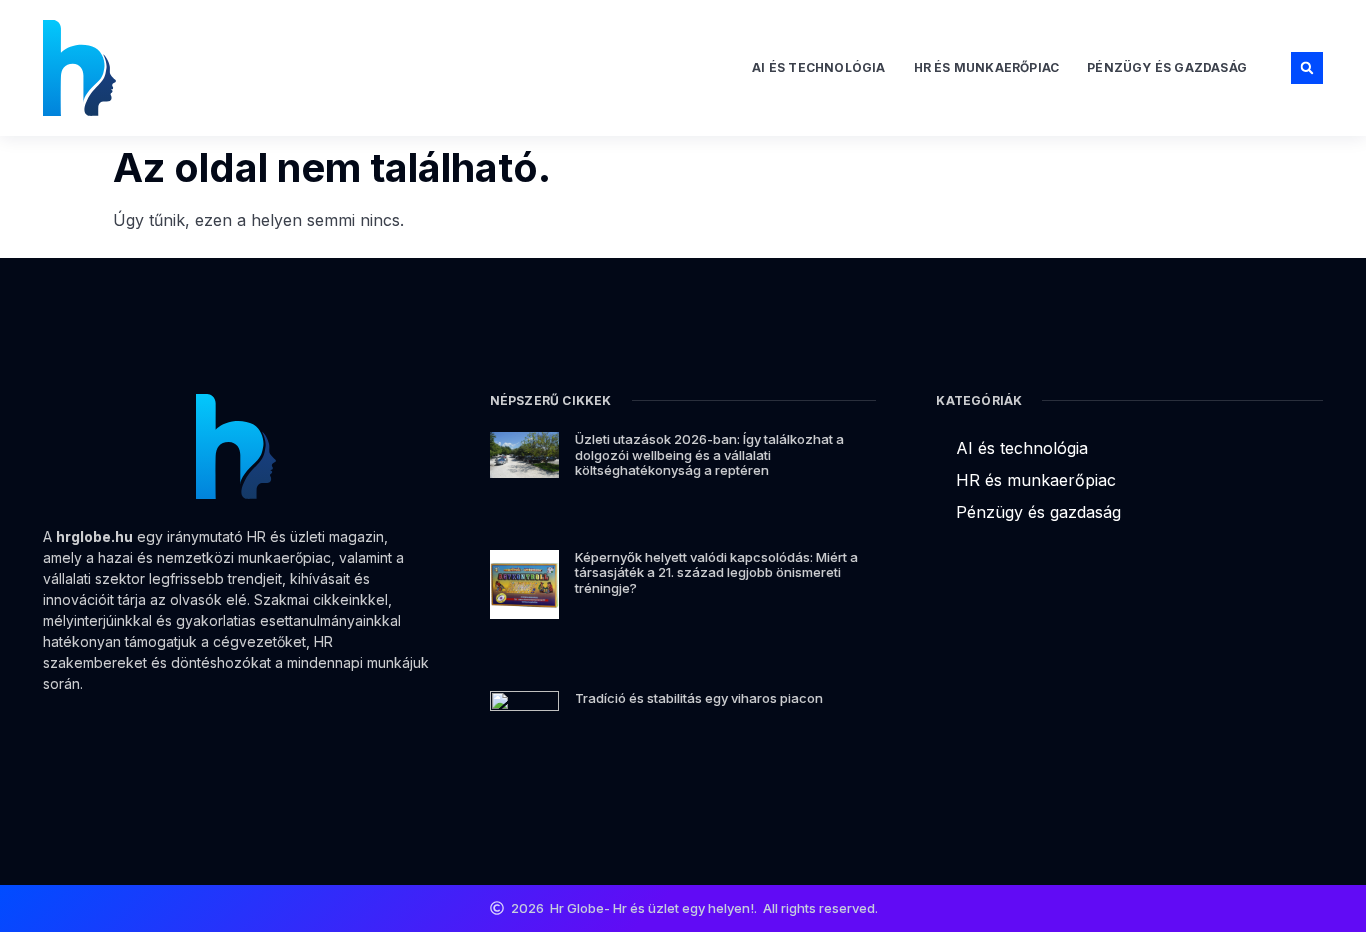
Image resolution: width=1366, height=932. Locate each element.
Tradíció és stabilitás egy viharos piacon (699, 698)
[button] (1307, 68)
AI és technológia (818, 67)
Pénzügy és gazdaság (1167, 67)
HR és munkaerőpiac (987, 67)
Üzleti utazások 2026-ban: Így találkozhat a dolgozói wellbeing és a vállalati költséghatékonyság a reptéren (709, 454)
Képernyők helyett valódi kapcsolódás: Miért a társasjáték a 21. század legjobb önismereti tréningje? (716, 572)
